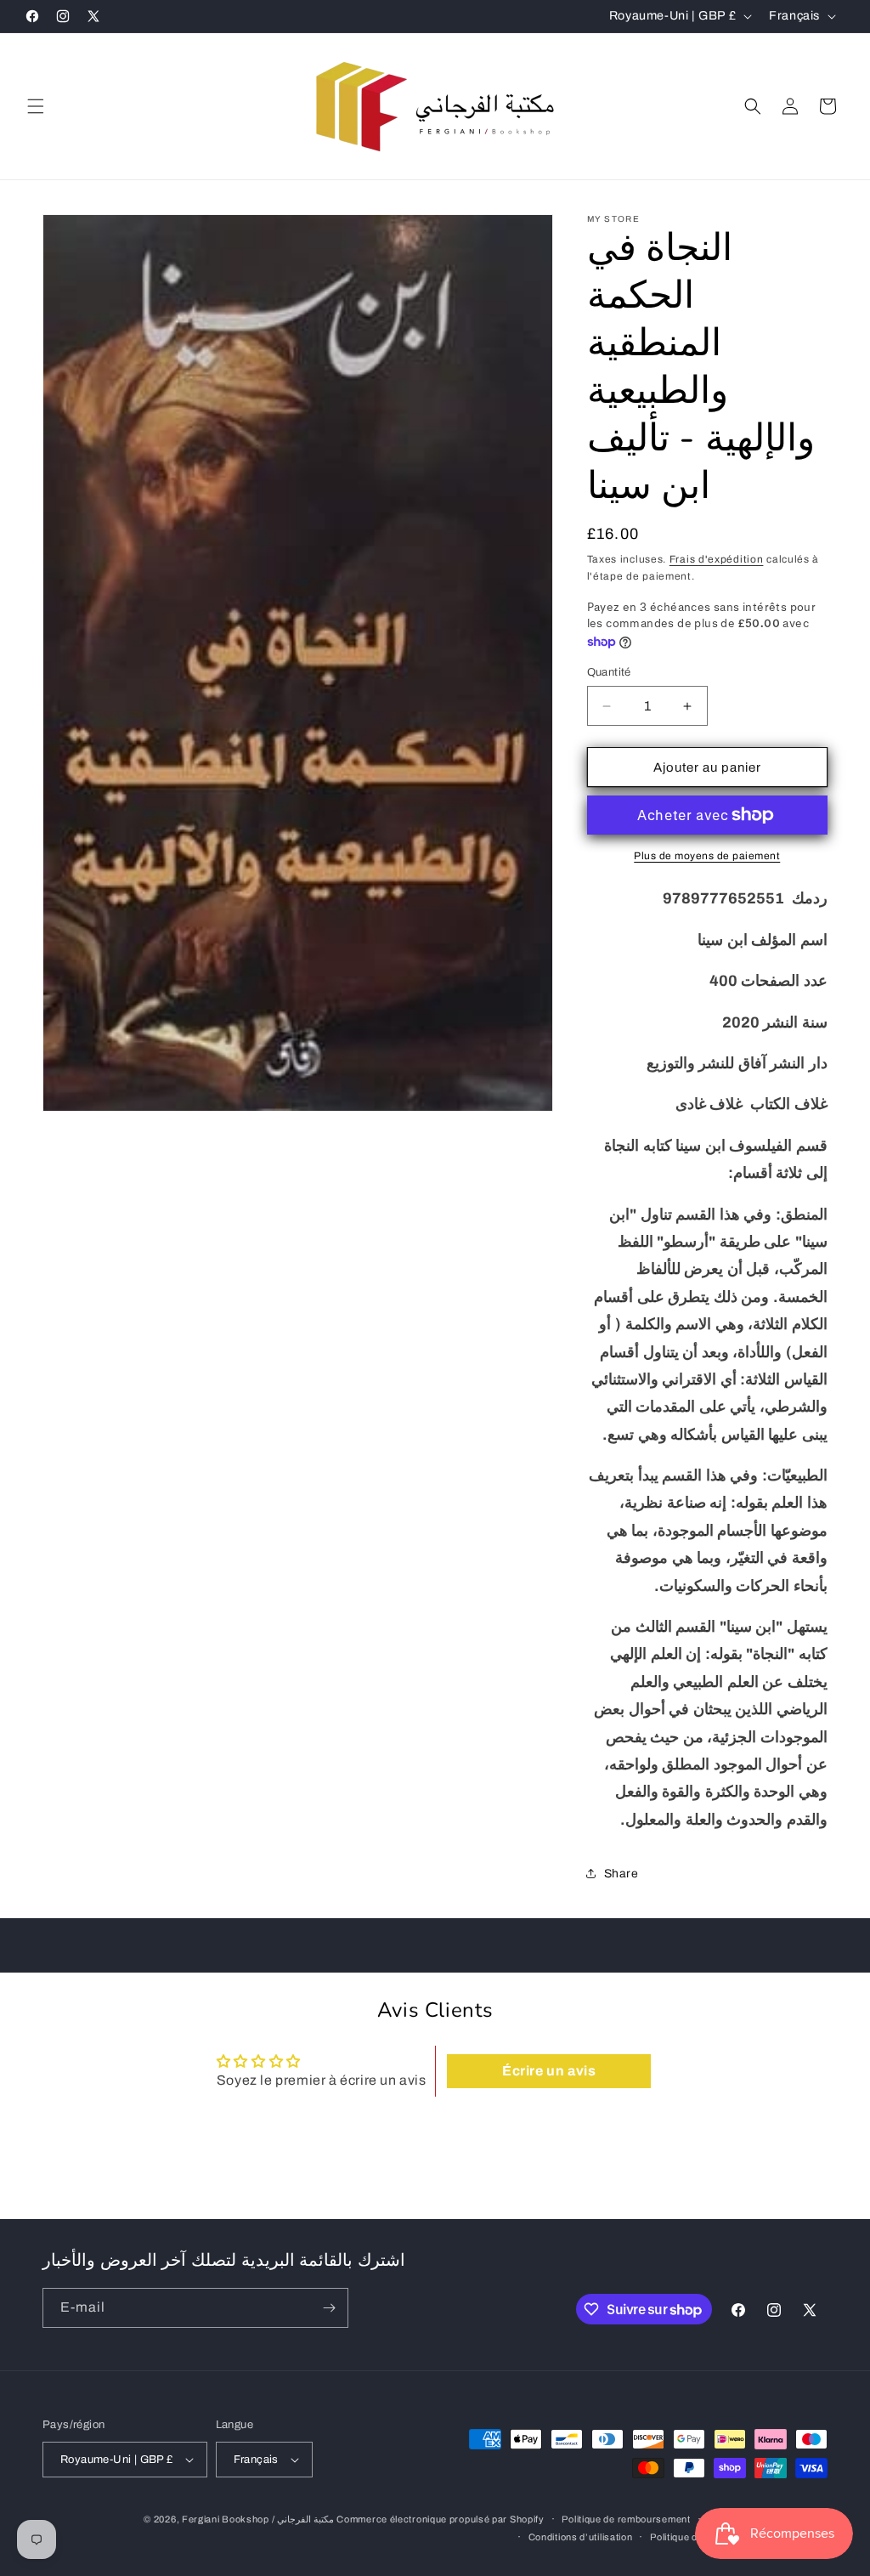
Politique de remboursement (626, 2519)
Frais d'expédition (717, 559)
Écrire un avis (549, 2071)
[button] (36, 106)
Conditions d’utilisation (581, 2537)
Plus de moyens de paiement (707, 856)
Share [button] (621, 1874)
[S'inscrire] (329, 2308)
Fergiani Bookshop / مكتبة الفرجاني (258, 2519)
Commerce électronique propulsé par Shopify (440, 2519)
